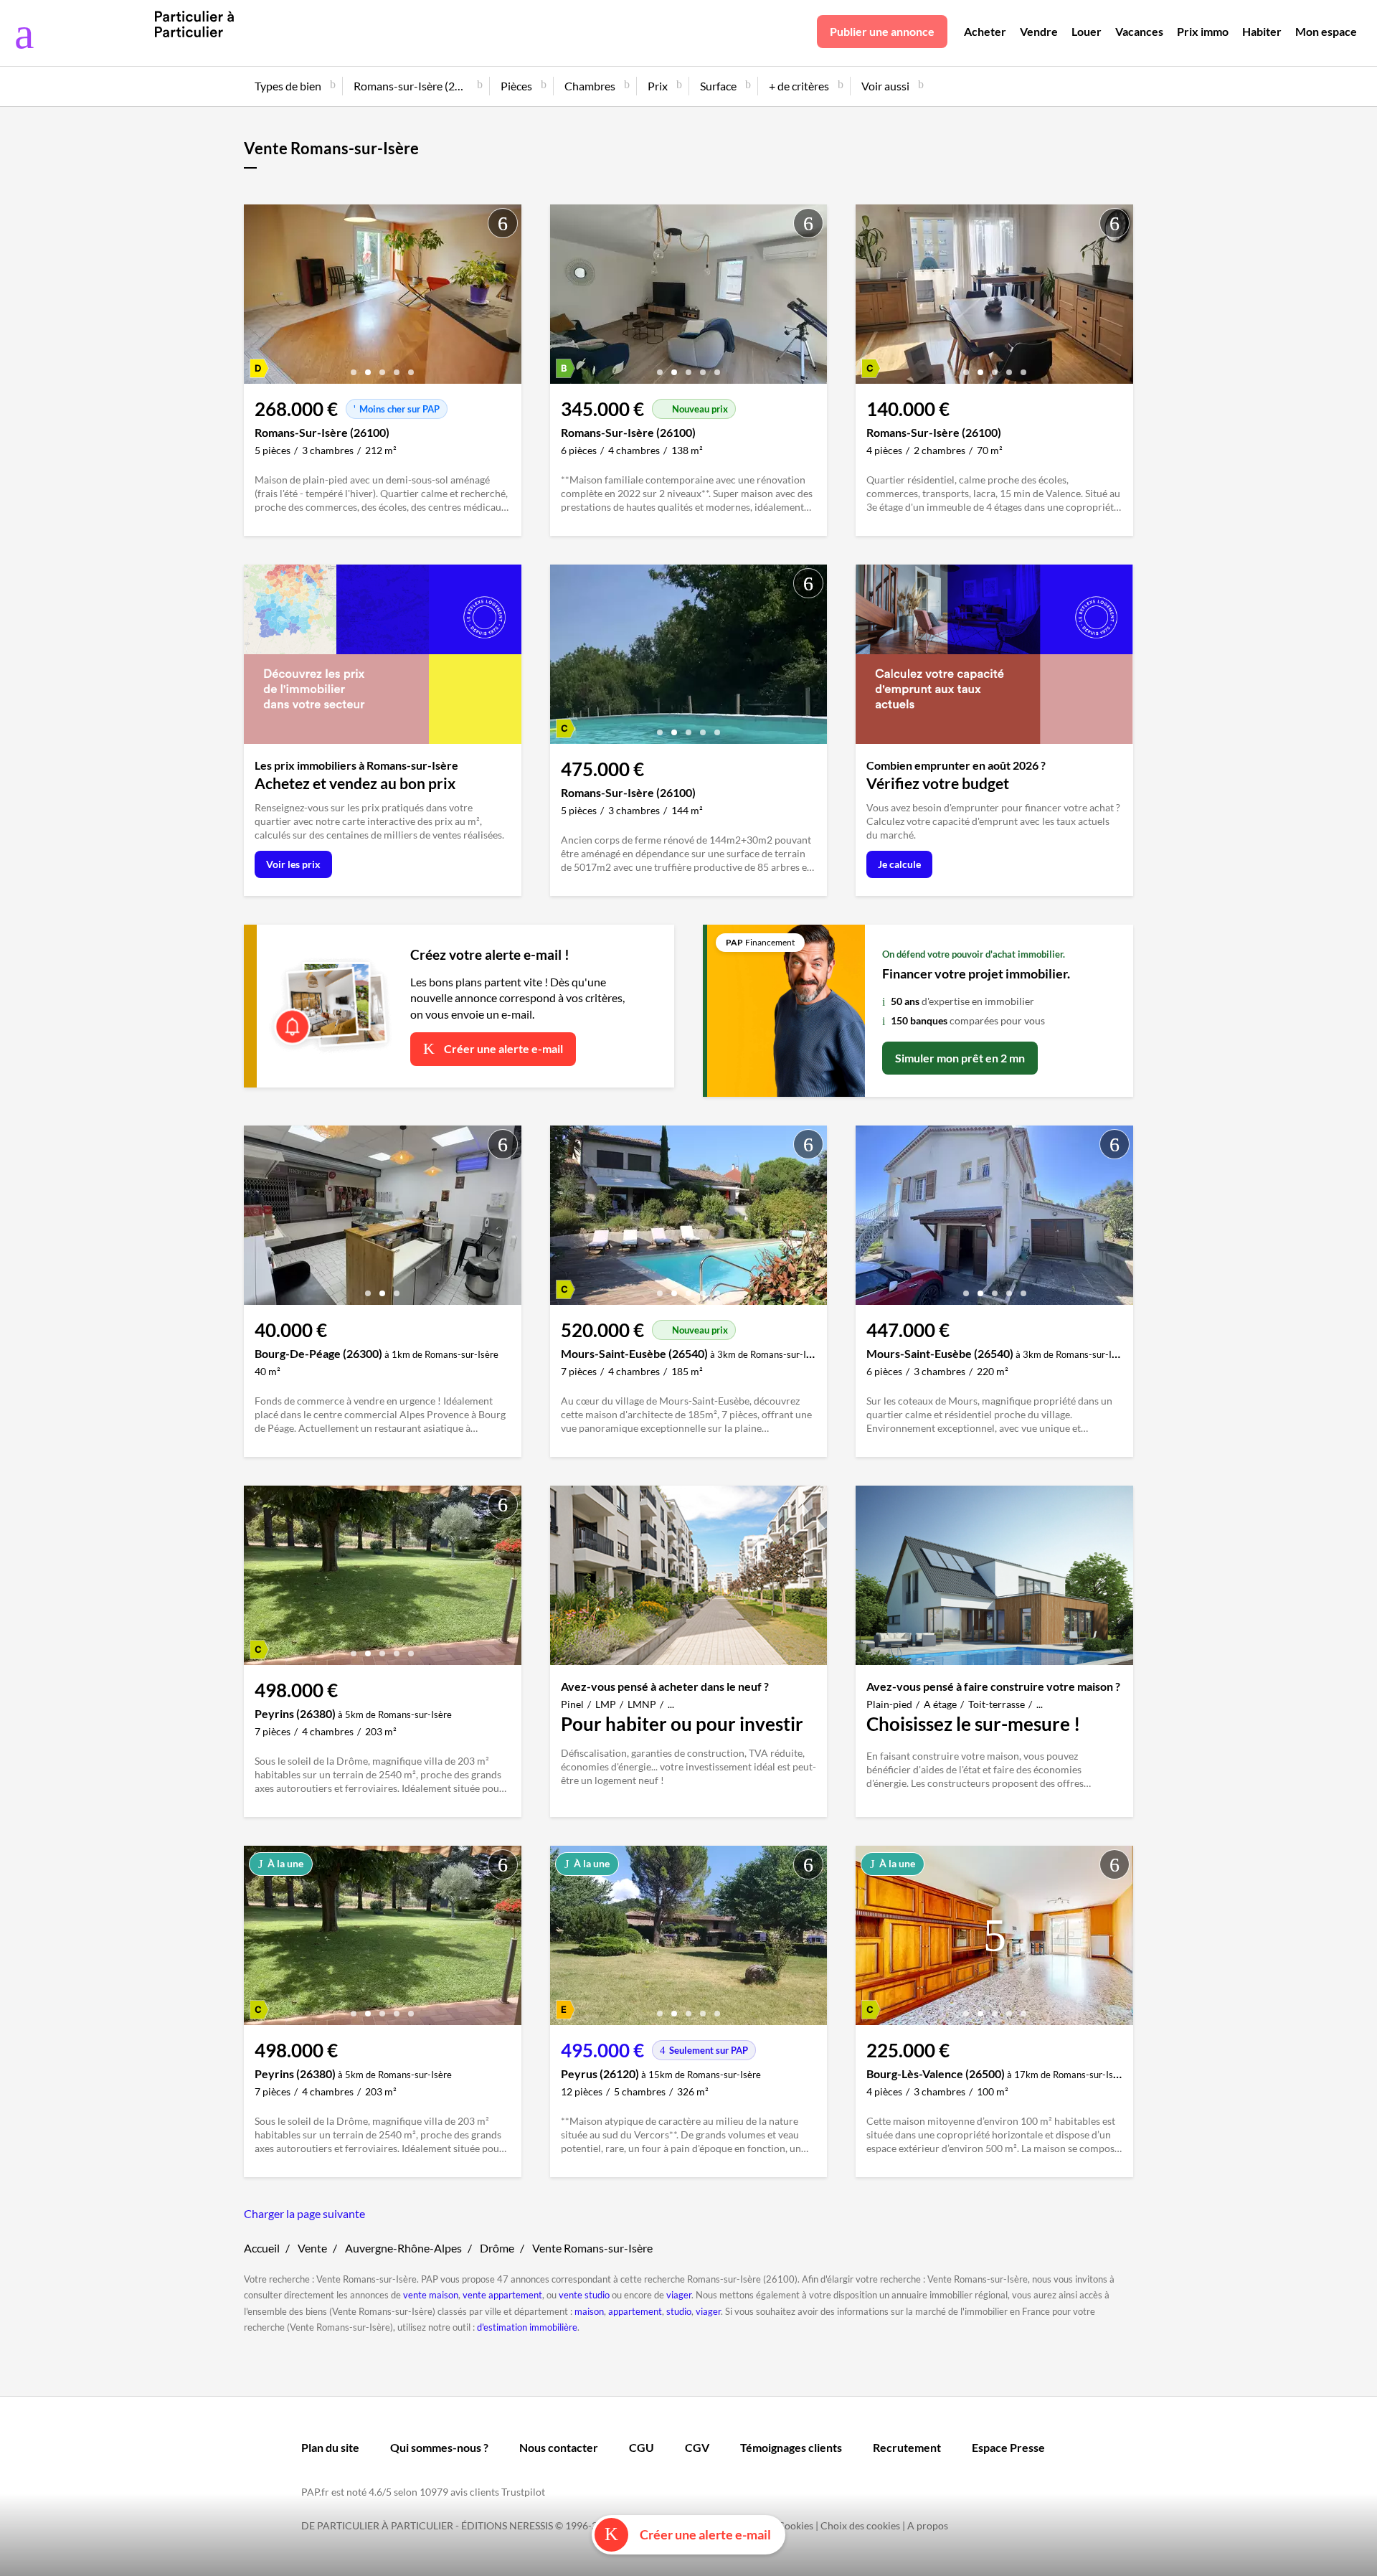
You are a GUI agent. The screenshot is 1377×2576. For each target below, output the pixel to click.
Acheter (985, 31)
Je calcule (899, 864)
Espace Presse (1008, 2447)
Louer (1087, 31)
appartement (635, 2311)
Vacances (1139, 31)
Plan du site (330, 2447)
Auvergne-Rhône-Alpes (403, 2248)
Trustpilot (523, 2492)
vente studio (584, 2295)
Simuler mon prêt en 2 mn (960, 1058)
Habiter (1262, 31)
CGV (697, 2447)
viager (679, 2295)
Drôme (497, 2248)
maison (589, 2311)
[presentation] (258, 298)
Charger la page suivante (304, 2213)
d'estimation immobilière (527, 2327)
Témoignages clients (791, 2447)
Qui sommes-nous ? (439, 2447)
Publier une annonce (882, 31)
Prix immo (1203, 31)
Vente (312, 2248)
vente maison (431, 2295)
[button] (354, 367)
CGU (642, 2447)
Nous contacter (559, 2447)
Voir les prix (293, 864)
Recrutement (907, 2447)
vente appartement (502, 2295)
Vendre (1039, 31)
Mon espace (1326, 31)
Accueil (262, 2248)
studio (679, 2311)
